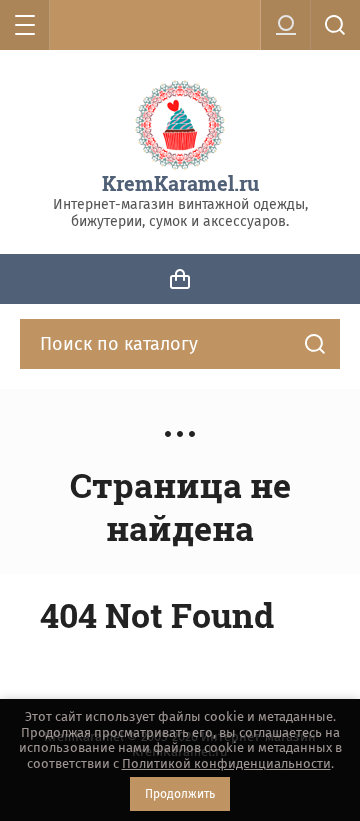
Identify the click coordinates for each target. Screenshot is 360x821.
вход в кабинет (286, 25)
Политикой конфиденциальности (226, 763)
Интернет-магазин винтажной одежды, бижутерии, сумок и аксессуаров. (180, 213)
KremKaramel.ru (180, 183)
